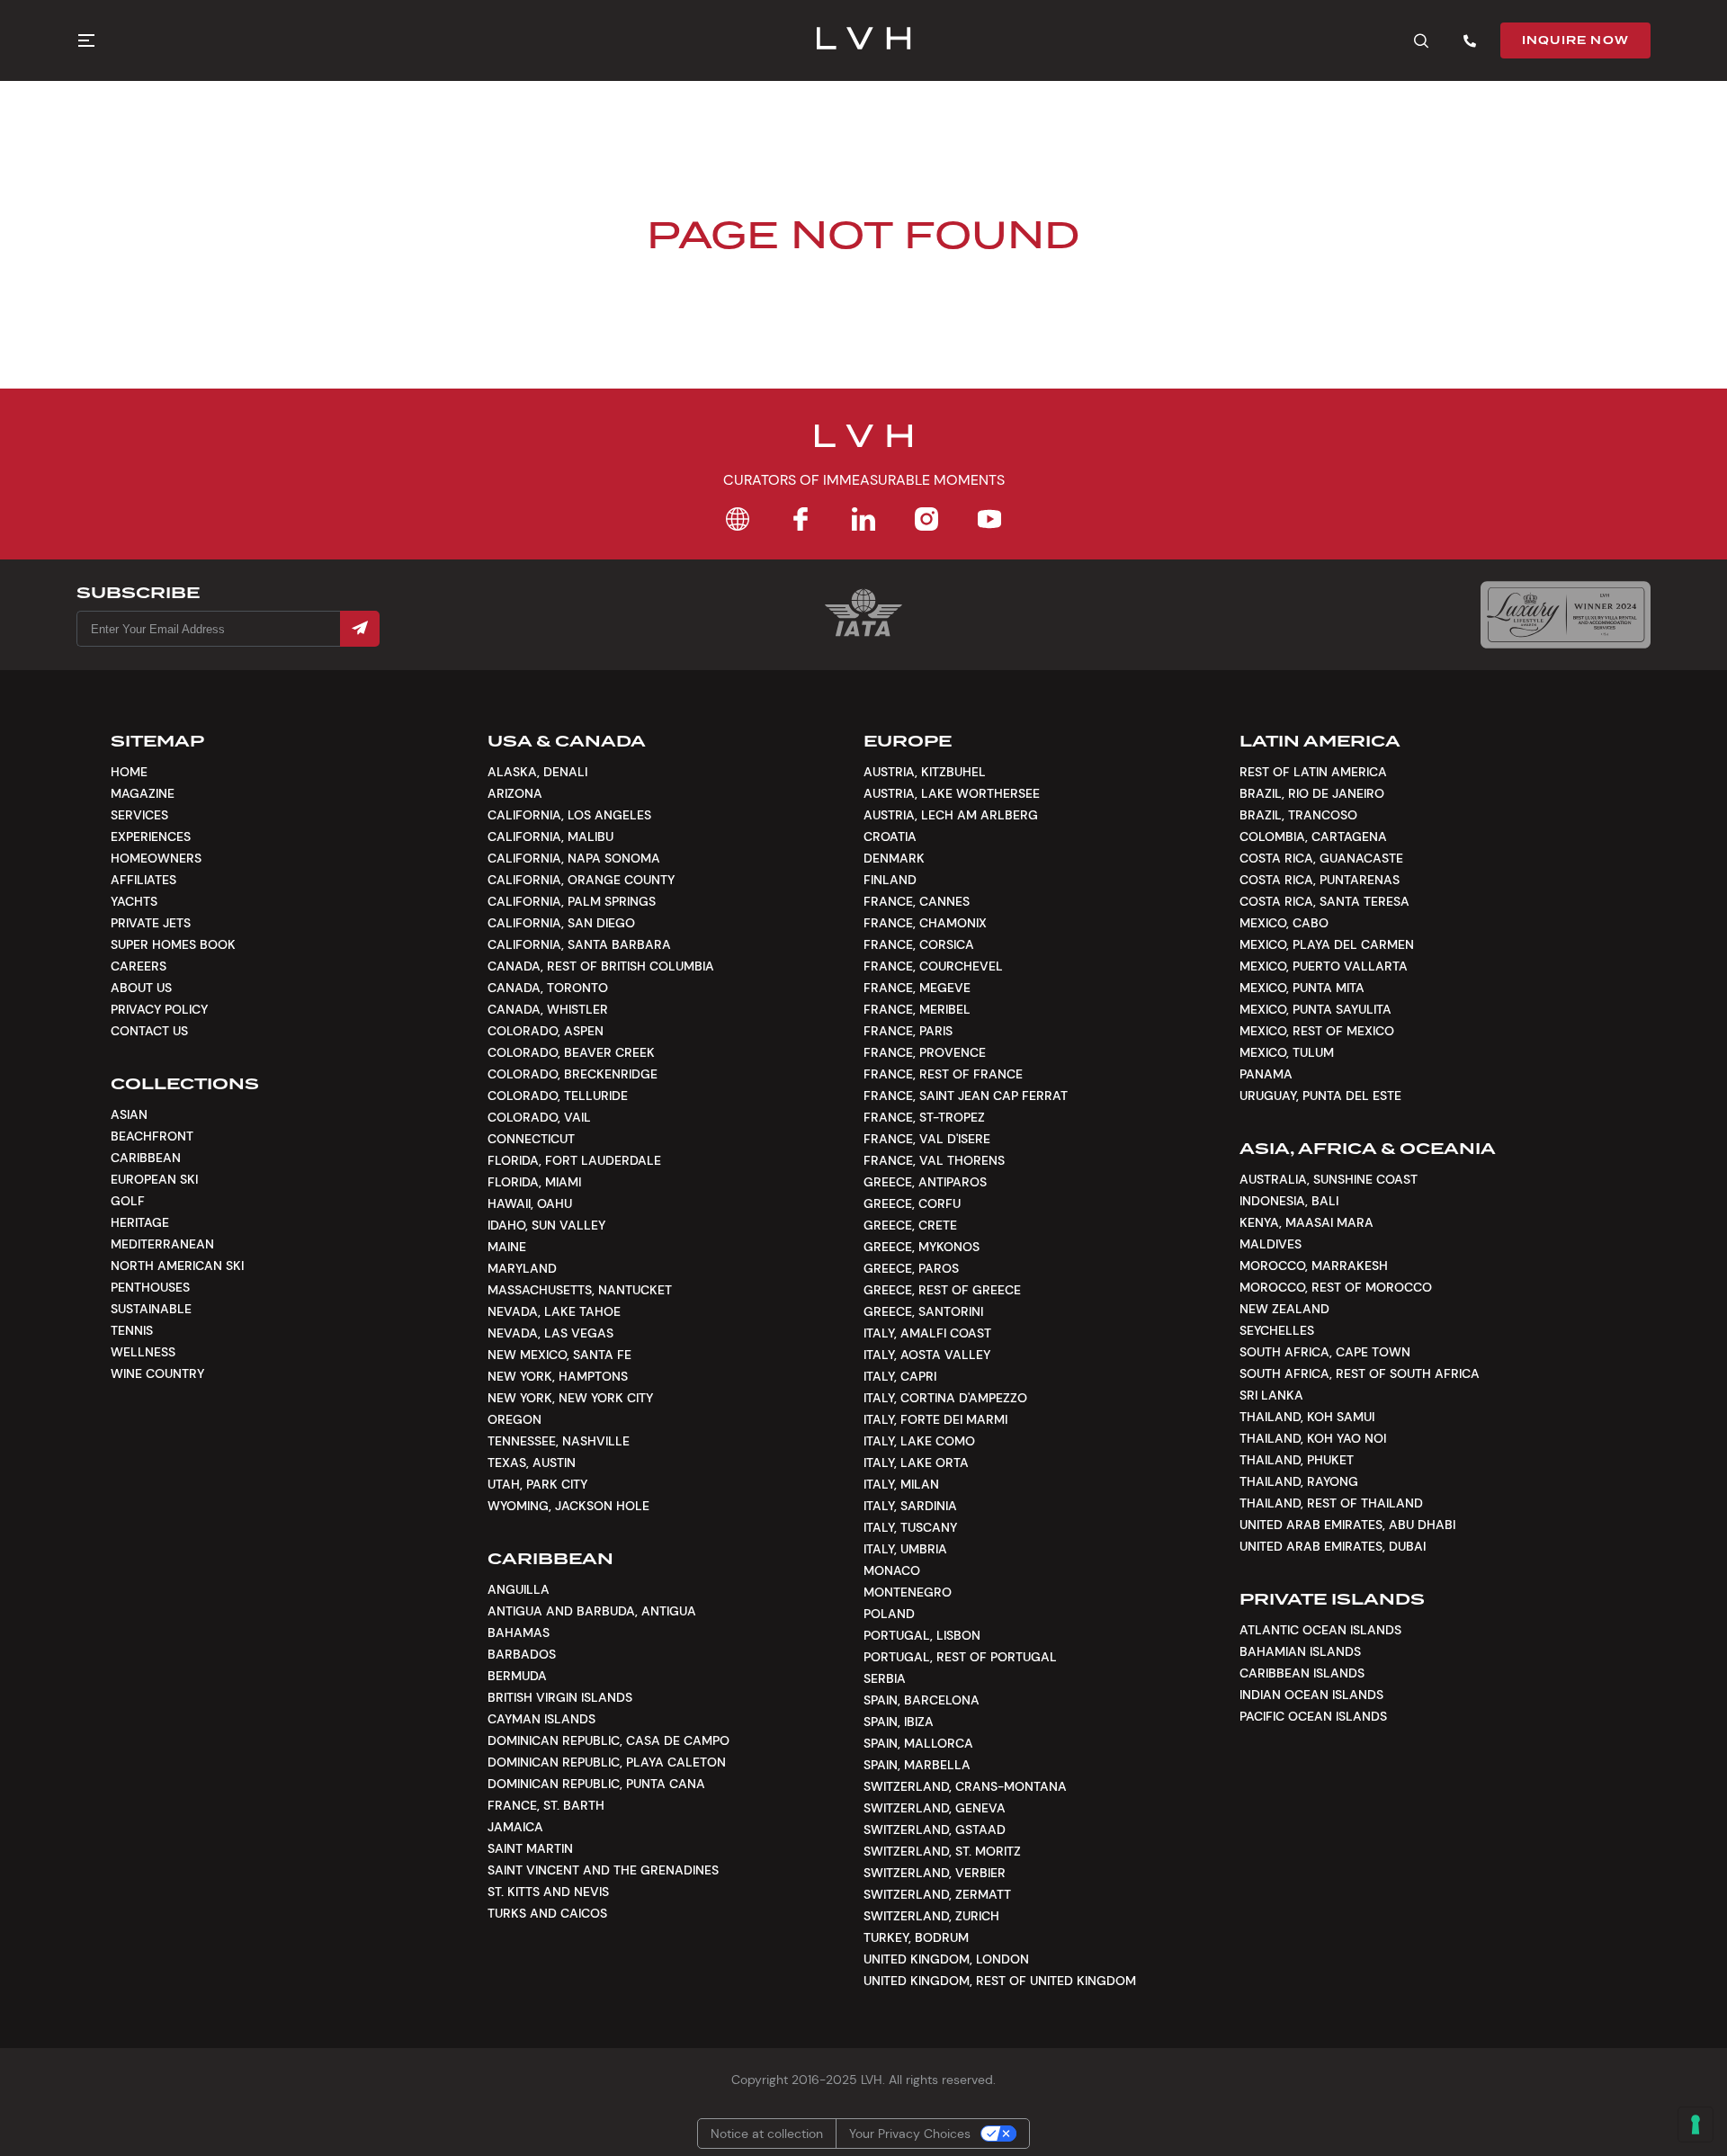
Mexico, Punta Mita (1302, 988)
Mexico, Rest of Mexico (1317, 1031)
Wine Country (157, 1373)
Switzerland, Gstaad (935, 1829)
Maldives (1271, 1244)
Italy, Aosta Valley (927, 1355)
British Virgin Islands (560, 1697)
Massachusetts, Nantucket (580, 1290)
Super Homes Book (173, 944)
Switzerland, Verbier (935, 1873)
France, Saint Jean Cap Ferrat (966, 1096)
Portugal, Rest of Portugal (960, 1657)
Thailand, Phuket (1297, 1460)
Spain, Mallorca (918, 1743)
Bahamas (519, 1633)
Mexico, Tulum (1287, 1052)
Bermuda (517, 1676)
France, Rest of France (943, 1074)
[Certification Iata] (863, 635)
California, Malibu (550, 836)
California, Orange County (581, 880)
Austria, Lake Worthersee (952, 793)
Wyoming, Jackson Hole (568, 1506)
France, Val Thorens (934, 1160)
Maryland (522, 1268)
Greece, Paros (911, 1268)
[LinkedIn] (863, 519)
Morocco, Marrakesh (1314, 1266)
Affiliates (143, 880)
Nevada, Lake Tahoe (554, 1311)
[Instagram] (926, 519)
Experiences (151, 836)
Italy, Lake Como (919, 1441)
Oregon (515, 1419)
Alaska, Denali (537, 772)
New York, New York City (570, 1398)
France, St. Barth (546, 1805)
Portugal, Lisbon (922, 1635)
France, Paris (908, 1031)
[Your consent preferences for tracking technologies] (1696, 2125)
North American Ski (177, 1266)
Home (129, 772)
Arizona (515, 793)
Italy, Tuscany (910, 1527)
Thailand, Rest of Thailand (1331, 1503)
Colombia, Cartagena (1313, 836)
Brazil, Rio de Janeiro (1312, 793)
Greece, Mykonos (922, 1247)
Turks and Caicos (547, 1913)
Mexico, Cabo (1284, 923)
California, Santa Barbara (579, 944)
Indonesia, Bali (1289, 1201)
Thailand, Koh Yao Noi (1313, 1438)
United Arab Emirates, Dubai (1333, 1546)
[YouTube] (989, 519)
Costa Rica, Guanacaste (1321, 858)
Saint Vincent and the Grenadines (603, 1870)
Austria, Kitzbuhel (925, 772)
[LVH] (864, 40)
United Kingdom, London (946, 1959)
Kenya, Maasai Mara (1306, 1222)
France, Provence (925, 1052)
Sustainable (151, 1309)
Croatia (890, 836)
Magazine (143, 793)
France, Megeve (917, 988)
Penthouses (150, 1287)
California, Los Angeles (569, 815)
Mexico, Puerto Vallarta (1324, 966)
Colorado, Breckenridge (573, 1074)
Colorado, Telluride (558, 1096)
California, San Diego (561, 923)
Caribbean (146, 1158)
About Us (141, 988)
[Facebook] (801, 519)
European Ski (154, 1179)
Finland (890, 880)
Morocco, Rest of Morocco (1336, 1287)
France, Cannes (917, 901)
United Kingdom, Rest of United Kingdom (1000, 1981)
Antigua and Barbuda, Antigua (592, 1611)
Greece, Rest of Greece (942, 1290)
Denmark (894, 858)
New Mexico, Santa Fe (559, 1355)
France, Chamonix (925, 923)
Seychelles (1277, 1330)
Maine (507, 1247)
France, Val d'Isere (927, 1139)
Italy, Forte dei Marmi (935, 1419)
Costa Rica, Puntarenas (1320, 880)
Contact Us (149, 1031)
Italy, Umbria (905, 1549)
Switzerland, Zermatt (937, 1894)
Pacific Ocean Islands (1313, 1716)
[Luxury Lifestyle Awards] (1566, 615)
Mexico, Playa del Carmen (1327, 944)
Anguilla (519, 1589)
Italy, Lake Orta (916, 1463)
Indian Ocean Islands (1311, 1695)
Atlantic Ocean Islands (1320, 1630)
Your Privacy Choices (910, 2134)
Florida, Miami (534, 1182)
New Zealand (1284, 1309)
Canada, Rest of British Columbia (601, 966)
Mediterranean (162, 1244)
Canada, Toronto (548, 988)
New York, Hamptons (558, 1376)
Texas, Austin (532, 1463)
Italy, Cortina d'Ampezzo (945, 1398)
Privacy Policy (159, 1009)
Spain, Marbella (917, 1765)
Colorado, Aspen (546, 1031)
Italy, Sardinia (910, 1506)
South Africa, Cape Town (1325, 1352)
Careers (139, 966)
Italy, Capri (900, 1376)
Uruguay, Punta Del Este (1320, 1096)
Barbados (522, 1654)
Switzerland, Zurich (931, 1916)
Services (139, 815)
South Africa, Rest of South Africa (1360, 1373)
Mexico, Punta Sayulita (1315, 1009)
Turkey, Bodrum (916, 1937)
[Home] (738, 519)
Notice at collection (767, 2134)
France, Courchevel (933, 966)
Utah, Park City (537, 1484)
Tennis (132, 1330)
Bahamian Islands (1300, 1651)
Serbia (885, 1678)
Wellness (143, 1352)
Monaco (892, 1570)
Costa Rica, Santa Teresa (1324, 901)
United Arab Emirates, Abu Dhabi (1347, 1525)
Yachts (134, 901)
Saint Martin (530, 1848)
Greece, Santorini (923, 1311)
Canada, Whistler (548, 1009)
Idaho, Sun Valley (546, 1225)
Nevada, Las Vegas (550, 1333)
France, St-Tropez (924, 1117)
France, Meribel (917, 1009)
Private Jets (151, 923)
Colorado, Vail (539, 1117)
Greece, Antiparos (925, 1182)
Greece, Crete (910, 1225)
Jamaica (515, 1827)
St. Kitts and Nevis (548, 1892)
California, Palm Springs (572, 901)
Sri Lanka (1271, 1395)
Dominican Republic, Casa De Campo (608, 1740)
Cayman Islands (541, 1719)
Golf (128, 1201)
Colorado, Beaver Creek (571, 1052)
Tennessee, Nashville (559, 1441)
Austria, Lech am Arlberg (951, 815)
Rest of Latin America (1313, 772)
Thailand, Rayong (1299, 1481)
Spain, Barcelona (922, 1700)
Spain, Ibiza (899, 1722)
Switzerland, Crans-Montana (965, 1786)
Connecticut (531, 1139)
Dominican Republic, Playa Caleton (607, 1762)
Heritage (140, 1222)
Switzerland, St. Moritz (942, 1851)
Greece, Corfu (912, 1203)
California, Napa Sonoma (574, 858)
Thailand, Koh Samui (1307, 1417)
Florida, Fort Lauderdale (574, 1160)
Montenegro (908, 1592)
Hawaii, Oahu (530, 1203)
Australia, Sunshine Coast (1329, 1179)
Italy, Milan (901, 1484)
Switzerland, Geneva (935, 1808)
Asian (129, 1114)
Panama (1266, 1074)
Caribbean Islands (1302, 1673)
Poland (889, 1614)
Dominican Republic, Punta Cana (596, 1784)
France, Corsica (919, 944)
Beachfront (152, 1136)
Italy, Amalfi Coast (927, 1333)
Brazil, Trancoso (1298, 815)
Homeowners (156, 858)
